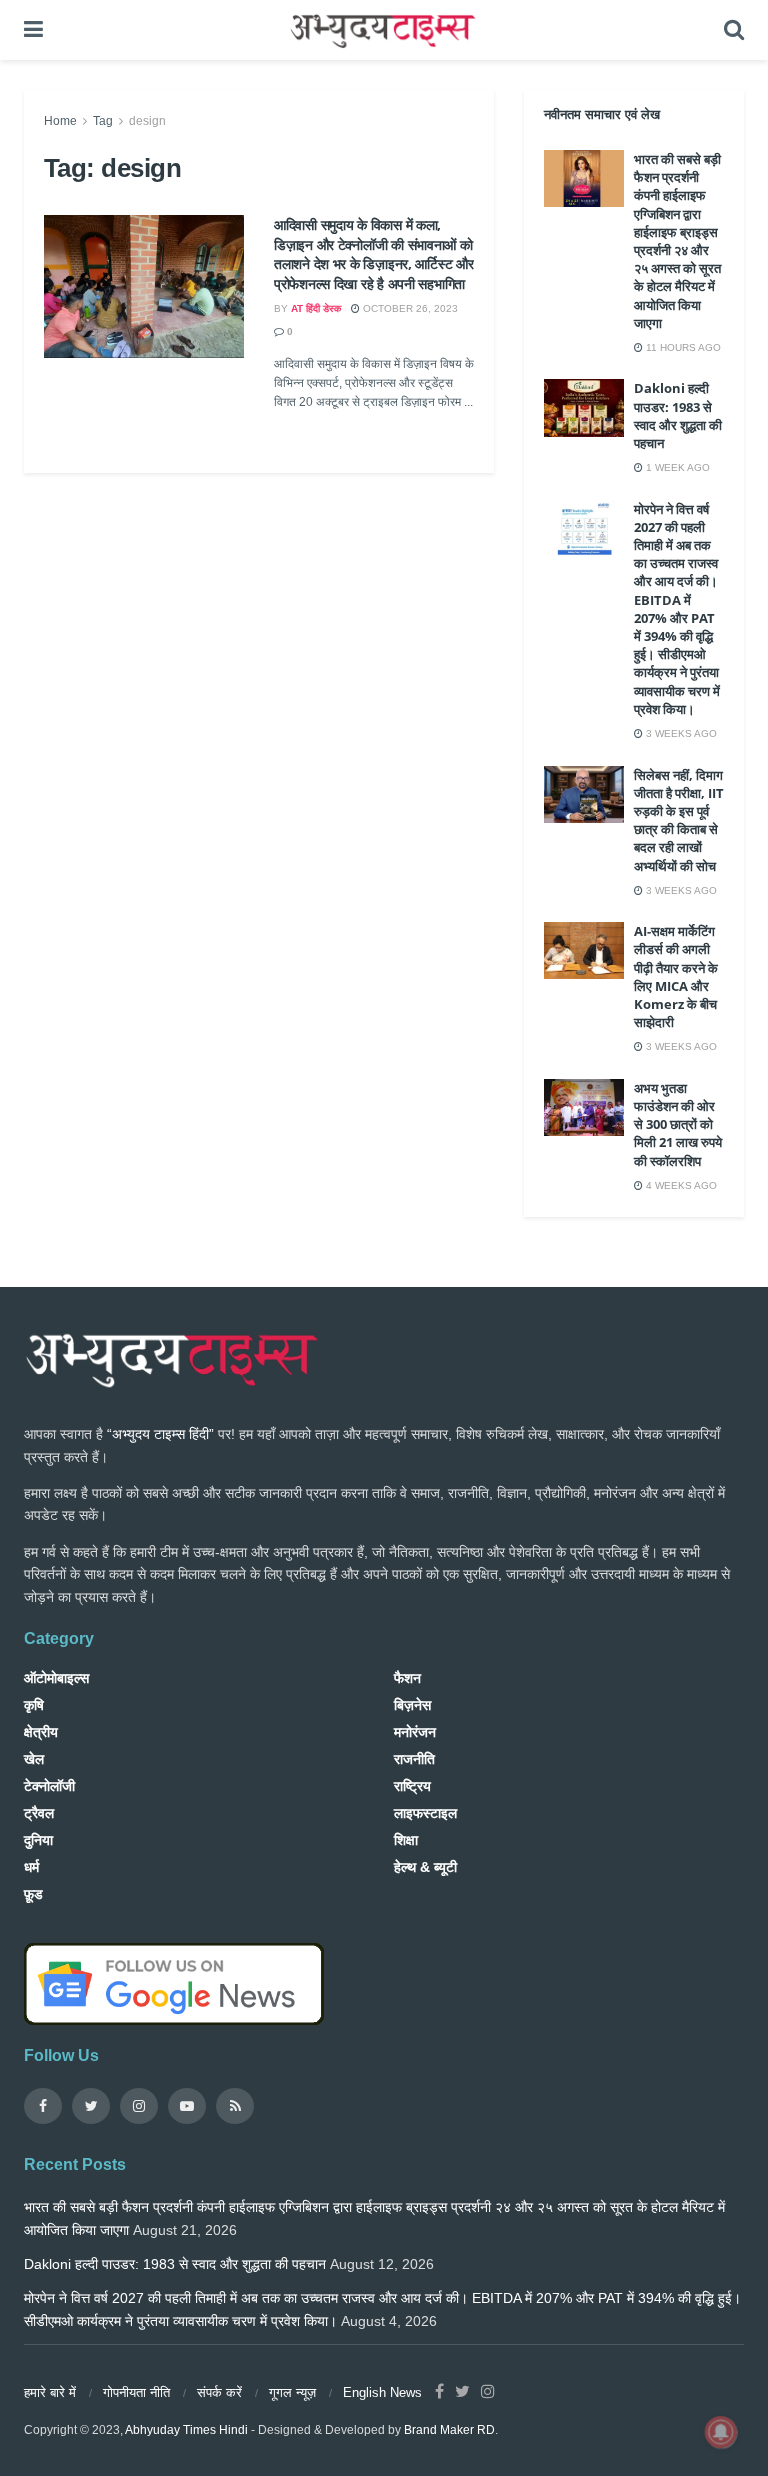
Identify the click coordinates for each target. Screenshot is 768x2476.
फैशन (407, 1678)
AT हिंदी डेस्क (316, 308)
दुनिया (38, 1840)
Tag (103, 121)
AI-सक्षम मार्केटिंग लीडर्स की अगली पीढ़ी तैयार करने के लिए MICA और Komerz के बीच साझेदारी (676, 976)
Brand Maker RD (449, 2430)
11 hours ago (682, 347)
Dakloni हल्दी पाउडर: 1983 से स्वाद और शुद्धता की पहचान (678, 415)
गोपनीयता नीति (136, 2392)
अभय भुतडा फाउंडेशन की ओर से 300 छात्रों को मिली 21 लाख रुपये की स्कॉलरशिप (678, 1124)
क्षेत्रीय (41, 1732)
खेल (34, 1759)
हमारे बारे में (50, 2392)
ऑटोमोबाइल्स (56, 1678)
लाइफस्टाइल (425, 1813)
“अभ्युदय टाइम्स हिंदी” (160, 1434)
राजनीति (414, 1759)
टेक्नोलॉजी (49, 1786)
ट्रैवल (39, 1813)
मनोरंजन (415, 1732)
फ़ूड (33, 1894)
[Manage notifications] (721, 2432)
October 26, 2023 (409, 308)
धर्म (31, 1867)
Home (60, 121)
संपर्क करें (219, 2392)
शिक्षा (406, 1840)
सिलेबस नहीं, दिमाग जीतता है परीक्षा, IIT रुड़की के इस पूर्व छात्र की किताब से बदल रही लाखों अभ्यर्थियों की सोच (679, 820)
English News (382, 2392)
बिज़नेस (412, 1705)
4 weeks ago (680, 1185)
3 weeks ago (680, 733)
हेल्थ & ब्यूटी (425, 1867)
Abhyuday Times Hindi (186, 2430)
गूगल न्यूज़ (292, 2392)
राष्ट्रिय (412, 1786)
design (147, 121)
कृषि (34, 1705)
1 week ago (676, 467)
